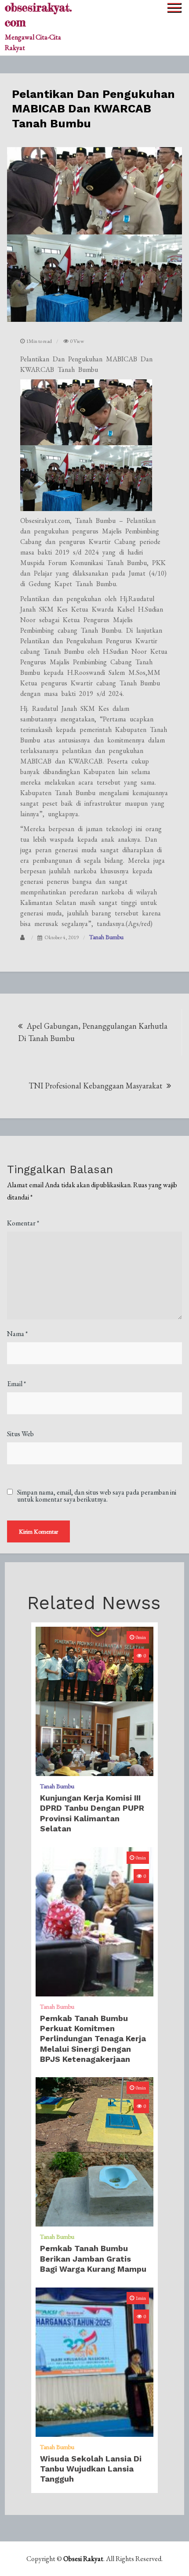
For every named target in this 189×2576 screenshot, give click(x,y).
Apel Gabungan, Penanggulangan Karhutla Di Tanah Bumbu (93, 1032)
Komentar (23, 1223)
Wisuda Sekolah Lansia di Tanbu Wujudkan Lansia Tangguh (91, 2469)
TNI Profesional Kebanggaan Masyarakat (95, 1086)
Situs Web (20, 1434)
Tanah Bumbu (106, 937)
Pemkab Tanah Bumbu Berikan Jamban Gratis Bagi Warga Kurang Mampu (93, 2259)
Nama (17, 1334)
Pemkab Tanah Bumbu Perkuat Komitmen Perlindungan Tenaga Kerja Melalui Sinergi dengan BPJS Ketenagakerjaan (93, 2039)
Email (16, 1384)
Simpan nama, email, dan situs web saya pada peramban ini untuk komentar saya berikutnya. (97, 1496)
